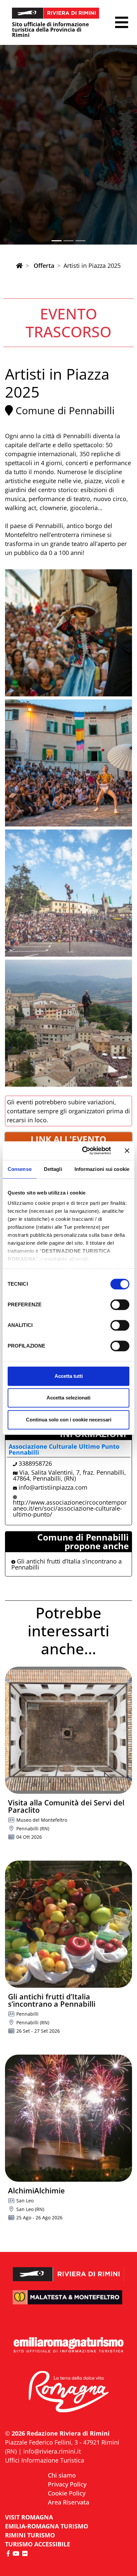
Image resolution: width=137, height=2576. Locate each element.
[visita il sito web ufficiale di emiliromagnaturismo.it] (68, 2345)
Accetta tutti (69, 1376)
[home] (19, 266)
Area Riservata (68, 2502)
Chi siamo (62, 2475)
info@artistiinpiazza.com (53, 1487)
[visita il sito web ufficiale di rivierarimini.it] (68, 2270)
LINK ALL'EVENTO (68, 1139)
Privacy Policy (67, 2484)
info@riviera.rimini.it (52, 2451)
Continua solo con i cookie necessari (69, 1420)
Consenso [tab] (20, 1169)
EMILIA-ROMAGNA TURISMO (47, 2526)
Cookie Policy (67, 2493)
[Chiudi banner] (127, 1151)
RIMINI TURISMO (30, 2535)
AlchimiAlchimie (36, 2190)
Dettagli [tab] (53, 1169)
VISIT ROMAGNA (29, 2517)
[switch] (120, 1305)
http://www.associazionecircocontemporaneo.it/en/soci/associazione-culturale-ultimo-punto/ (70, 1508)
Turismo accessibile (38, 2544)
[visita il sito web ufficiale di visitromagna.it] (68, 2392)
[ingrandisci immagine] (68, 633)
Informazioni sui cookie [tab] (102, 1169)
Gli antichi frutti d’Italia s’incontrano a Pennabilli (67, 1564)
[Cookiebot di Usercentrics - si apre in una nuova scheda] (84, 1151)
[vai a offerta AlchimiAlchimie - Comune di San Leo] (68, 2118)
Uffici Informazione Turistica (45, 2460)
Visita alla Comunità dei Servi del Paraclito (66, 1806)
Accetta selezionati (68, 1398)
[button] (122, 22)
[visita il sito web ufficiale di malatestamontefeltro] (68, 2302)
